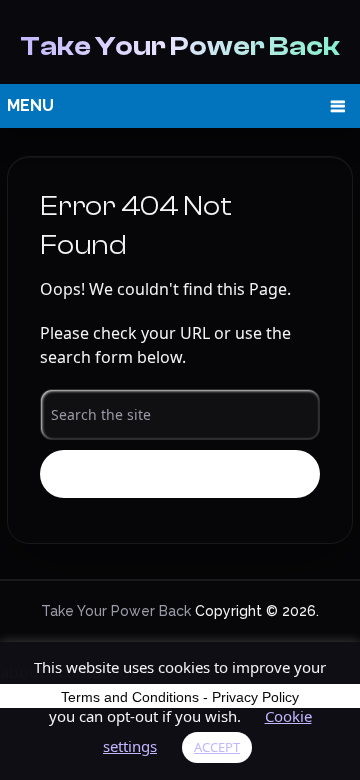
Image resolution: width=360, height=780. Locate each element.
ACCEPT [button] (217, 747)
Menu (30, 105)
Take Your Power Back (180, 46)
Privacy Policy (255, 697)
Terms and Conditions (130, 697)
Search (180, 475)
